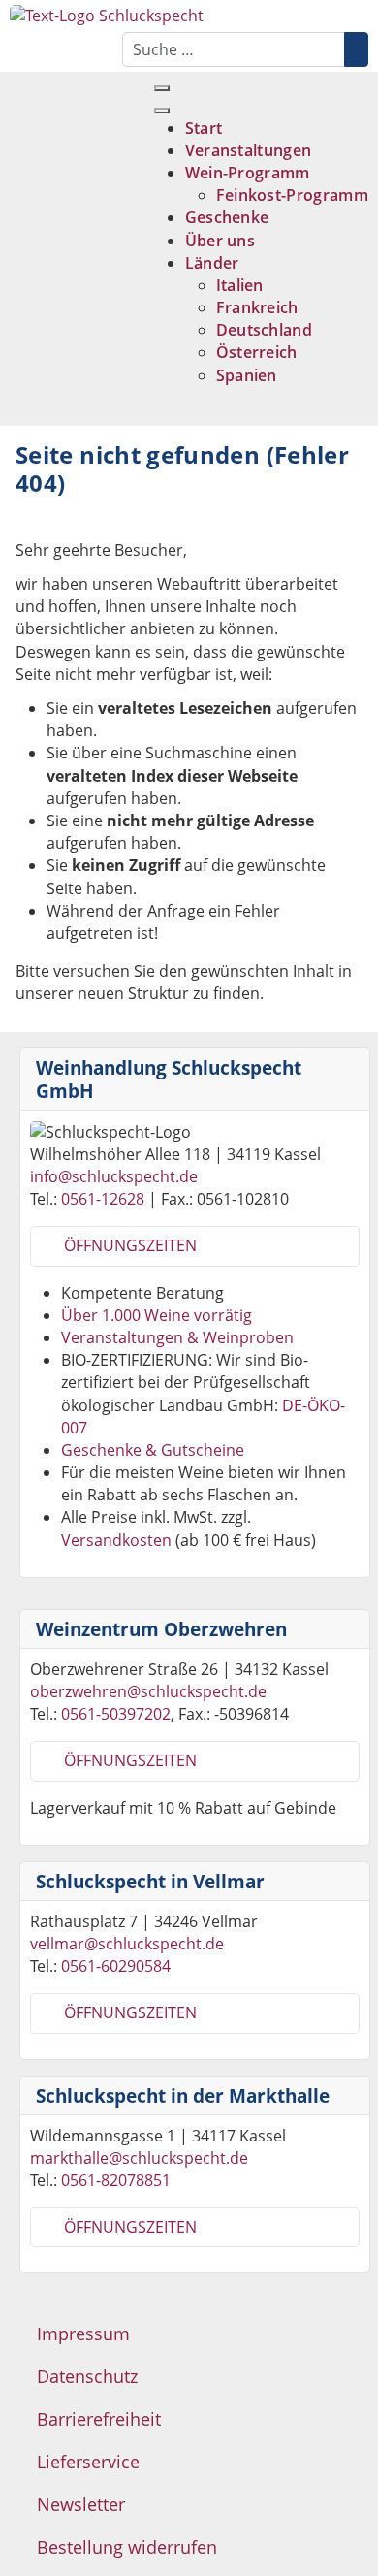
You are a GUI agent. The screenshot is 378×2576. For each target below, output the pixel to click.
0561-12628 (103, 1199)
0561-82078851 (116, 2180)
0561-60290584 (116, 1966)
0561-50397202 (116, 1714)
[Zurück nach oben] (359, 2557)
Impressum (83, 2334)
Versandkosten (116, 1540)
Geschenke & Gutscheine (153, 1450)
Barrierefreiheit (99, 2419)
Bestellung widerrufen (127, 2547)
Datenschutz (87, 2376)
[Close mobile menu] (162, 111)
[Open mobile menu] (162, 88)
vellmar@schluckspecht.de (127, 1944)
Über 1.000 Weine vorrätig (157, 1315)
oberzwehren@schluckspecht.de (148, 1691)
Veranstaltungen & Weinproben (177, 1337)
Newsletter (81, 2504)
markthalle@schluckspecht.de (139, 2158)
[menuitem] (204, 128)
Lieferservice (88, 2462)
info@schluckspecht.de (114, 1176)
